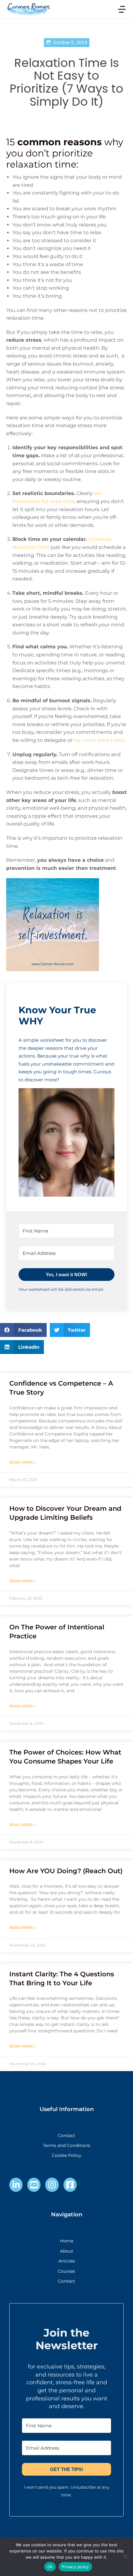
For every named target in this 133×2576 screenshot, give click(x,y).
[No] (125, 2556)
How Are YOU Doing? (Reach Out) (66, 1871)
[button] (66, 1143)
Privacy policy (75, 2567)
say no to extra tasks (99, 740)
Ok (50, 2567)
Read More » (23, 1462)
